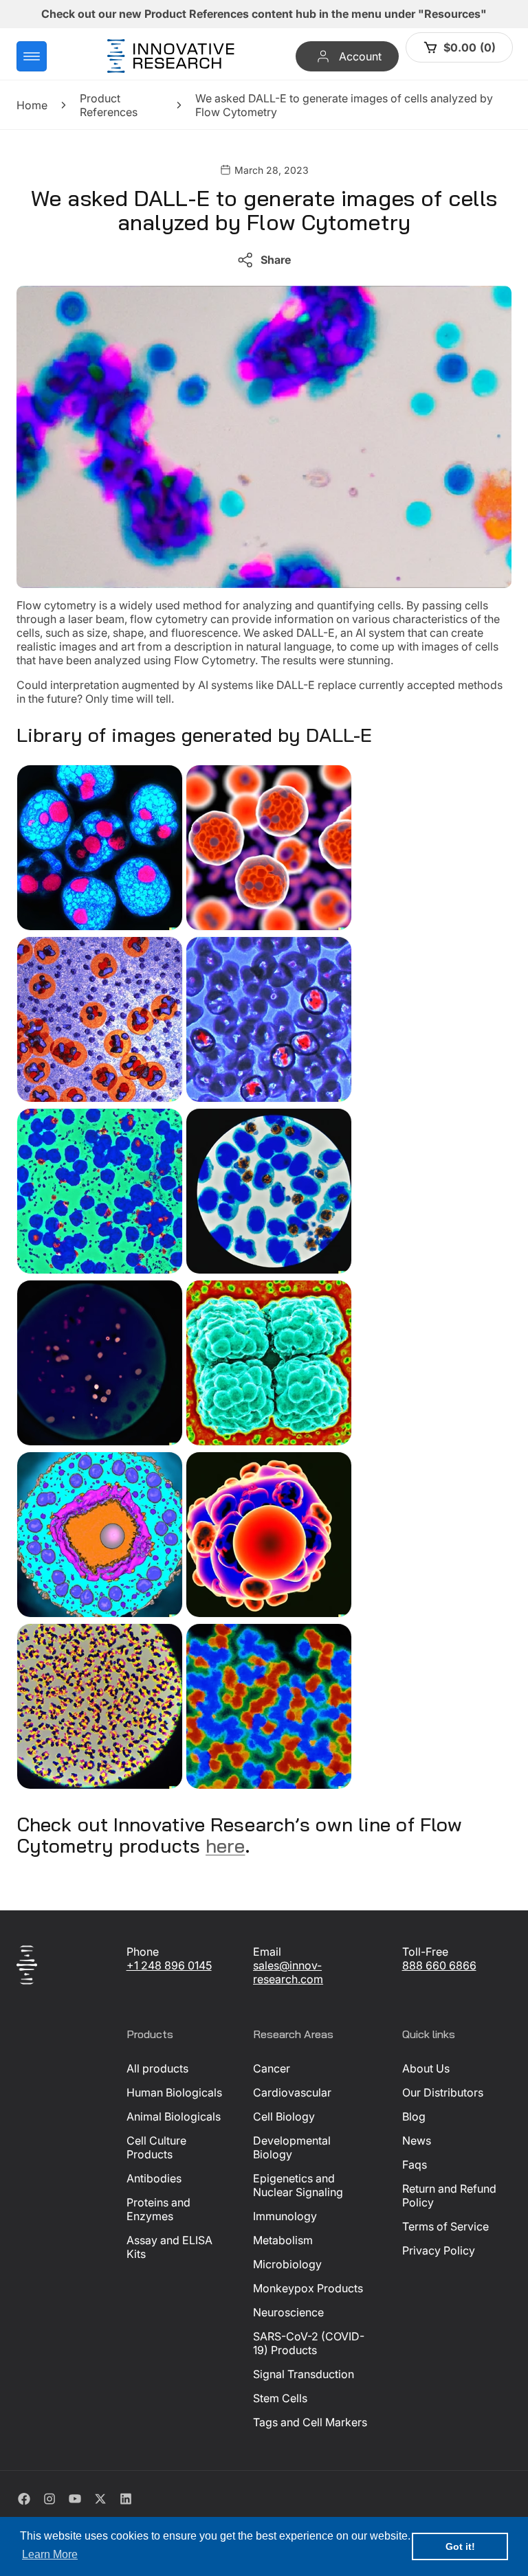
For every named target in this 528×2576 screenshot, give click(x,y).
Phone (143, 1952)
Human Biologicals (174, 2092)
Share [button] (276, 260)
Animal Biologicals (174, 2116)
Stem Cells (280, 2398)
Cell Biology (284, 2116)
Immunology (285, 2216)
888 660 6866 (439, 1965)
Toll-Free (425, 1952)
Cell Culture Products (156, 2147)
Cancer (272, 2068)
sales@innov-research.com (288, 1972)
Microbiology (287, 2264)
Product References (109, 105)
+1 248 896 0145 (169, 1965)
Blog (414, 2116)
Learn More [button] (50, 2554)
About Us (426, 2068)
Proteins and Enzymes (158, 2209)
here (225, 1845)
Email (267, 1952)
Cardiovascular (292, 2092)
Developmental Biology (292, 2147)
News (417, 2140)
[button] (32, 56)
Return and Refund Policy (449, 2195)
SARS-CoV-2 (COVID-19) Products (309, 2343)
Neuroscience (288, 2312)
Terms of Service (445, 2226)
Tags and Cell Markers (310, 2422)
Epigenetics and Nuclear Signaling (298, 2185)
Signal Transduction (304, 2374)
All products (157, 2068)
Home (32, 105)
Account (360, 56)
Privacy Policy (439, 2250)
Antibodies (154, 2178)
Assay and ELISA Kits (169, 2247)
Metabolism (283, 2240)
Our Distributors (443, 2092)
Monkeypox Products (308, 2288)
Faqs (415, 2165)
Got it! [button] (460, 2546)
